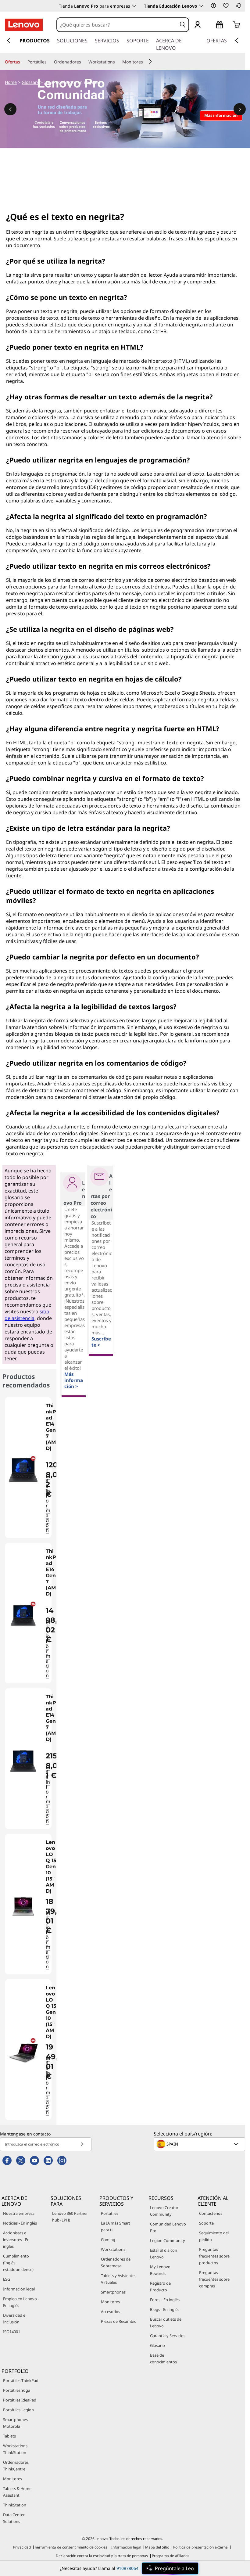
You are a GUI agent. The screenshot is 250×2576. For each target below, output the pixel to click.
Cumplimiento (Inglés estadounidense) (18, 2263)
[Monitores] (145, 62)
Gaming (108, 2240)
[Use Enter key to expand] (210, 25)
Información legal (19, 2289)
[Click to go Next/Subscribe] (82, 2144)
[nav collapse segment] (237, 41)
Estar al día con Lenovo (164, 2254)
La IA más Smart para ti (116, 2226)
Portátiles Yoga (17, 2390)
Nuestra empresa (19, 2213)
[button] (213, 5)
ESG (7, 2279)
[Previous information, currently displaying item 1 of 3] (10, 109)
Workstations (113, 2249)
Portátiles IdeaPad (20, 2400)
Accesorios (111, 2312)
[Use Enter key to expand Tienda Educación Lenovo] (201, 6)
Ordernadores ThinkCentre (16, 2466)
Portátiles (110, 2213)
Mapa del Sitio (157, 2547)
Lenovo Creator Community (164, 2211)
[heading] (52, 1430)
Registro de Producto (160, 2286)
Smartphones (113, 2292)
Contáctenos (211, 2213)
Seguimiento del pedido (214, 2236)
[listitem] (28, 1468)
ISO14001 (12, 2332)
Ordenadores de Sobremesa (116, 2262)
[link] (239, 7)
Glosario (157, 2345)
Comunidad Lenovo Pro (168, 2227)
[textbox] (200, 2144)
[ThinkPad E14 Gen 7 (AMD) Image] (23, 1470)
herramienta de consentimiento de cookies (71, 2547)
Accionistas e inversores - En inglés (16, 2240)
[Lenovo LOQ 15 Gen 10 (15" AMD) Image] (23, 1907)
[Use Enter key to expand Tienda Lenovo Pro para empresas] (134, 6)
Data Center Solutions (14, 2518)
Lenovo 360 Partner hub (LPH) (70, 2217)
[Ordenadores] (84, 62)
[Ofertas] (23, 62)
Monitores (110, 2302)
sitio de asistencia (27, 1315)
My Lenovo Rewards (160, 2270)
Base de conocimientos (163, 2358)
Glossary (30, 82)
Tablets (9, 2436)
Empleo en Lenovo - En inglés (21, 2302)
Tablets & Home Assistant (17, 2492)
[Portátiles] (49, 62)
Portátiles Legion (18, 2410)
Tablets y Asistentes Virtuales (119, 2279)
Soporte (206, 2223)
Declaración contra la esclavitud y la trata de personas (102, 2556)
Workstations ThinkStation (15, 2449)
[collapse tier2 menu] (150, 61)
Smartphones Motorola (15, 2423)
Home (11, 82)
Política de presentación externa (200, 2547)
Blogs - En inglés (165, 2309)
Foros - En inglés (165, 2300)
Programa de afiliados (171, 2556)
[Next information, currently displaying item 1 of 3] (240, 109)
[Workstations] (117, 62)
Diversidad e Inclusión (14, 2319)
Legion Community (168, 2240)
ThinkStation (15, 2505)
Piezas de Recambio (119, 2321)
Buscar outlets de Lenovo (166, 2322)
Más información (48, 1503)
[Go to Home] (24, 25)
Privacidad (22, 2547)
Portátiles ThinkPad (21, 2380)
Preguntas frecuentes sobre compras (214, 2279)
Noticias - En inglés (20, 2223)
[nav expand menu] (9, 41)
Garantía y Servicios (168, 2336)
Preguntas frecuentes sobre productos (214, 2256)
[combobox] (117, 25)
